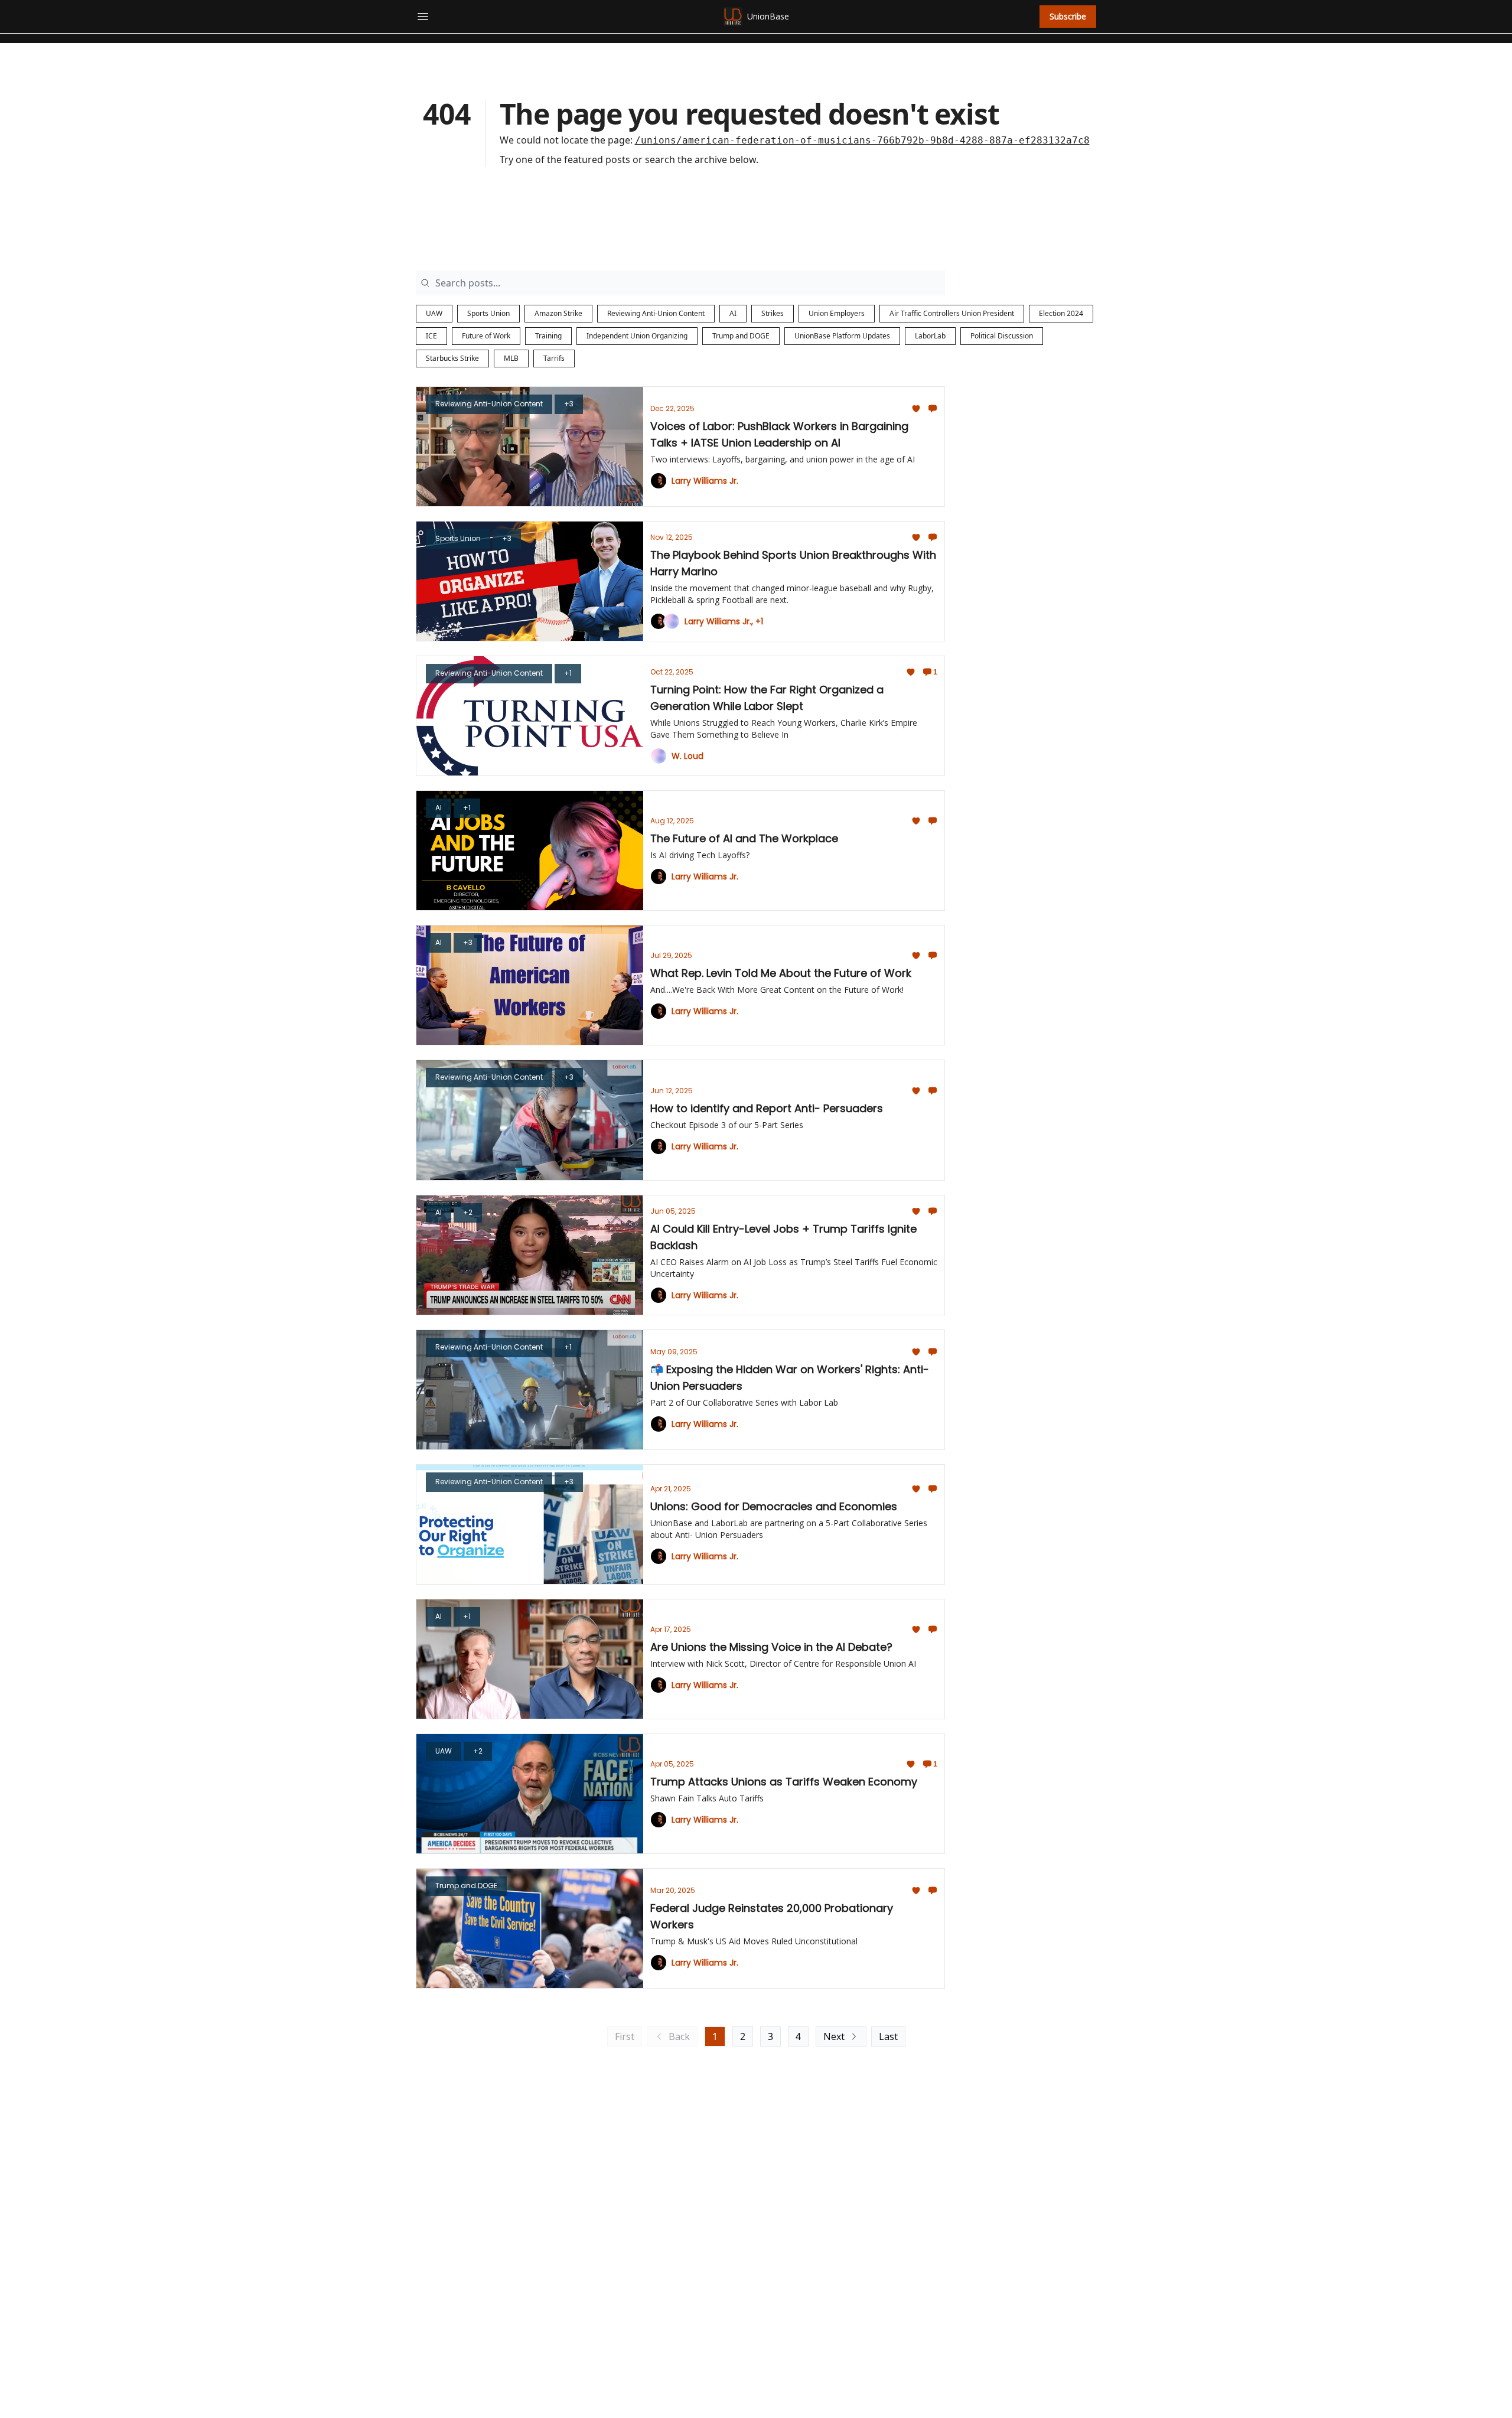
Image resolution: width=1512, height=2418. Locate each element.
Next (834, 2036)
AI (733, 313)
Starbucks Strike (452, 358)
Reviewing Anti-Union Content (656, 313)
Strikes (773, 313)
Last (888, 2036)
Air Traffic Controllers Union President (952, 313)
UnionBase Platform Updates (842, 336)
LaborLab (930, 336)
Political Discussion (1002, 336)
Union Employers (837, 313)
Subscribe (1068, 16)
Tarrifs (554, 358)
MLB (511, 358)
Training (548, 336)
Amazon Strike (558, 313)
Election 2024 (1061, 313)
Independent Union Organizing (637, 336)
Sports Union (488, 313)
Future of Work (486, 336)
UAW (434, 313)
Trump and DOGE (741, 336)
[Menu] (423, 15)
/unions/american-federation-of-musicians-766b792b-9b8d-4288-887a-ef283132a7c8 (862, 140)
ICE (431, 336)
